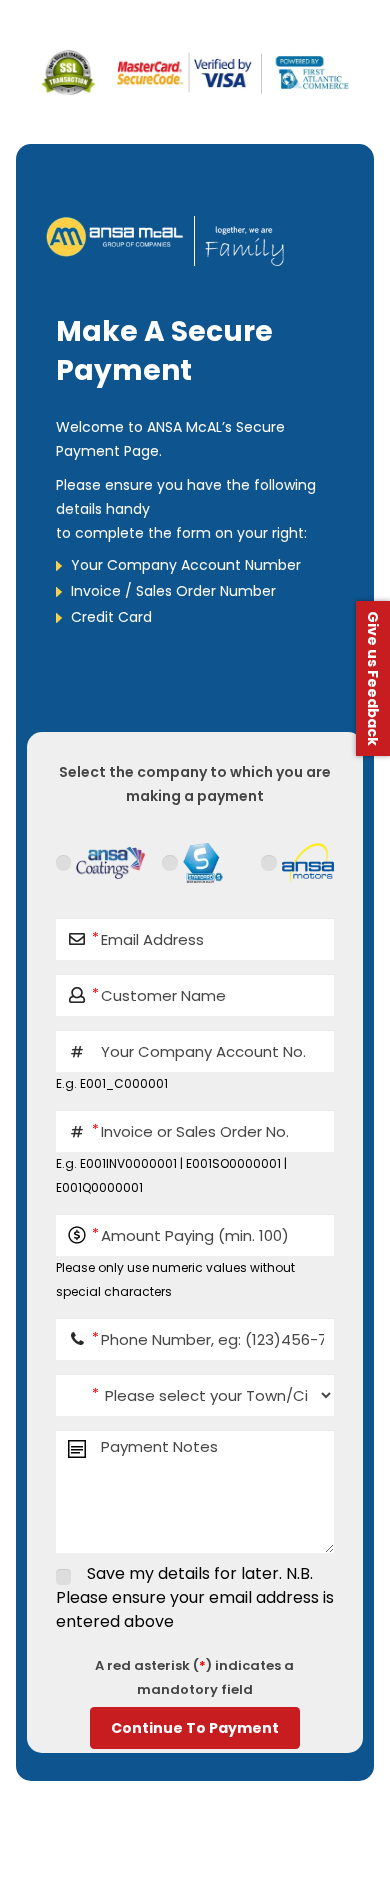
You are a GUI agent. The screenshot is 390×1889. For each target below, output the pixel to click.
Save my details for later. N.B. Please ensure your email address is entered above (195, 1597)
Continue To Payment (195, 1728)
